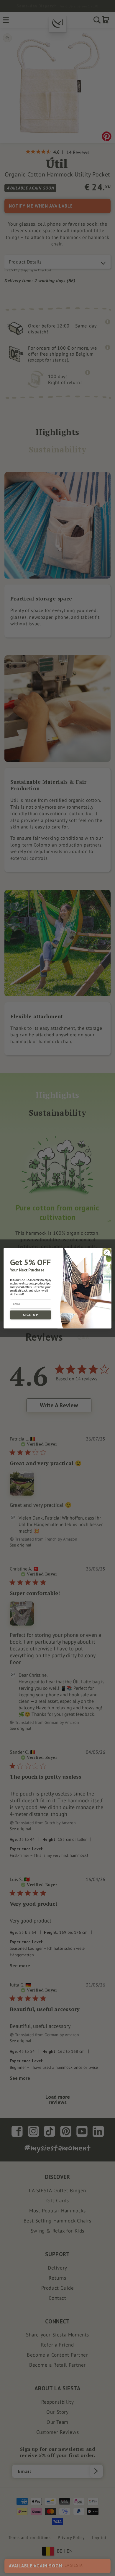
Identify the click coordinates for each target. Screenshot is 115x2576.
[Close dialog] (107, 1252)
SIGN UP (31, 1315)
